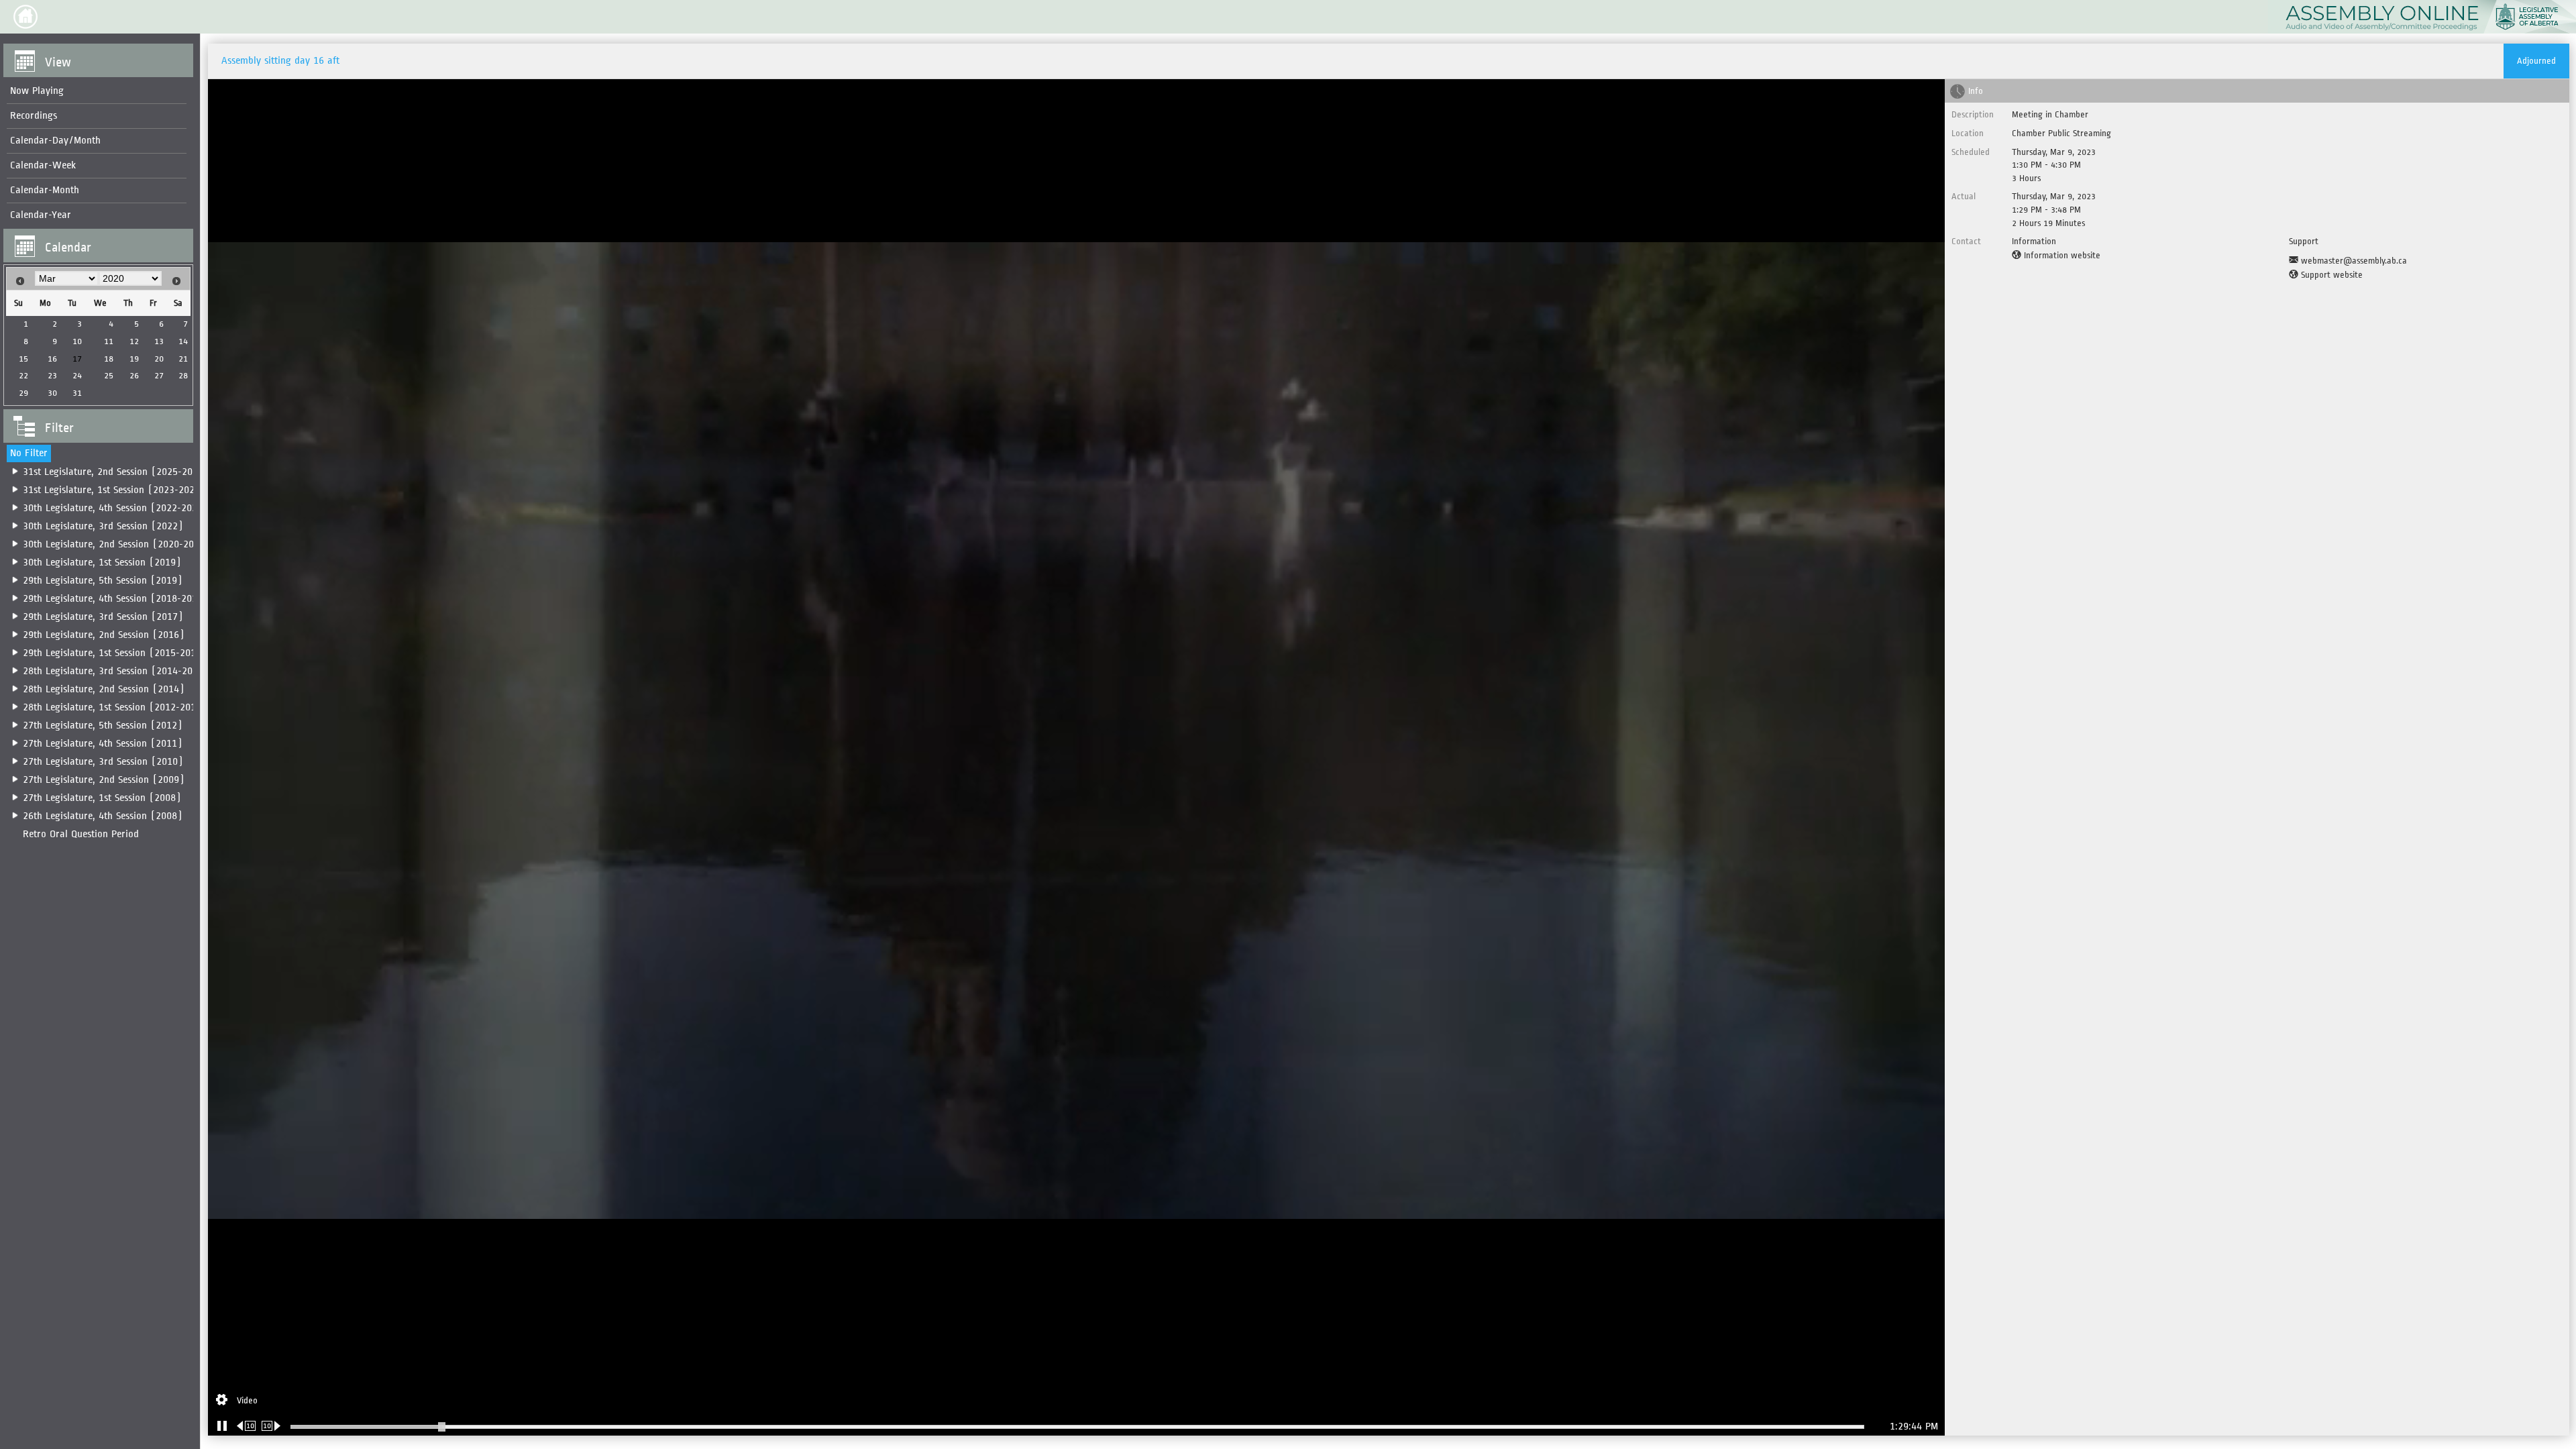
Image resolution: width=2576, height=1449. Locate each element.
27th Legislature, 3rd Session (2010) (103, 762)
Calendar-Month (45, 190)
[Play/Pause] (222, 1426)
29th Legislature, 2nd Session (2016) (104, 635)
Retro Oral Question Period (81, 834)
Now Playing (37, 91)
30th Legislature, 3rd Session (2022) (103, 526)
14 (183, 341)
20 (159, 359)
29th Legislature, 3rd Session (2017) (103, 617)
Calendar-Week (43, 165)
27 (159, 375)
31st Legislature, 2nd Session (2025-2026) (116, 472)
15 (23, 359)
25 (109, 375)
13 (159, 341)
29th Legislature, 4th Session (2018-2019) (115, 599)
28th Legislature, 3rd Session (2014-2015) (116, 671)
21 (183, 359)
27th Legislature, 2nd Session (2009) (104, 780)
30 (52, 393)
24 (77, 375)
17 (77, 359)
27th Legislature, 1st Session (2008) (102, 798)
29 (23, 393)
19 (134, 359)
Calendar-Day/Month (55, 141)
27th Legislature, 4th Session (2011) (103, 744)
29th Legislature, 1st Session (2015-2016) (115, 653)
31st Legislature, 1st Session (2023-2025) (114, 490)
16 (52, 359)
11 (109, 341)
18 (109, 359)
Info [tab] (1976, 91)
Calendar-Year (41, 215)
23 (52, 375)
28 (183, 375)
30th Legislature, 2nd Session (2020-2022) (116, 544)
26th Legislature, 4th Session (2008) (103, 816)
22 (23, 375)
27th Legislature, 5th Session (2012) (103, 726)
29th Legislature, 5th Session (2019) (103, 581)
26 (134, 375)
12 (134, 341)
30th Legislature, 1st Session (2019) (102, 562)
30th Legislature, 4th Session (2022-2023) (115, 508)
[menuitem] (97, 92)
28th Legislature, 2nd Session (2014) (104, 689)
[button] (25, 17)
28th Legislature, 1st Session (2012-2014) (115, 707)
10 (77, 341)
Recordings (34, 116)
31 (77, 393)
